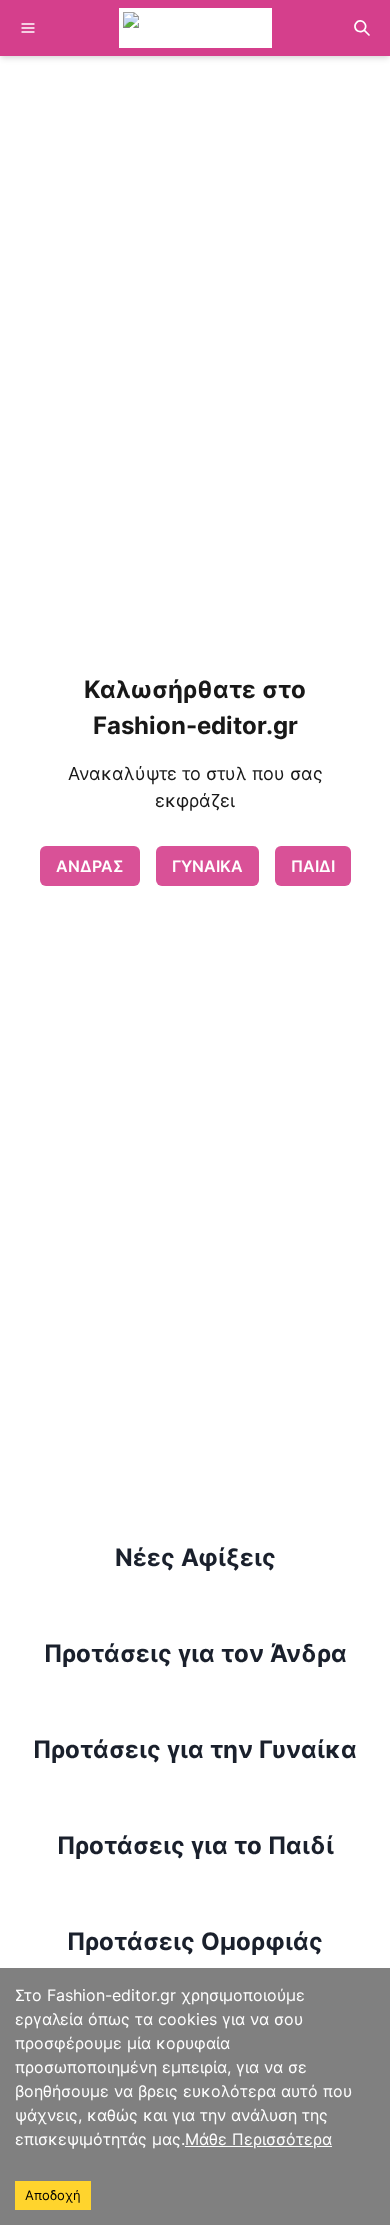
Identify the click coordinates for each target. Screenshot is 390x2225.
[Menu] (28, 28)
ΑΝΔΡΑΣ (90, 866)
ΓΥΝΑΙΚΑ (207, 866)
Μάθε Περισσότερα (258, 2139)
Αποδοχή (53, 2195)
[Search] (362, 28)
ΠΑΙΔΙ (313, 866)
